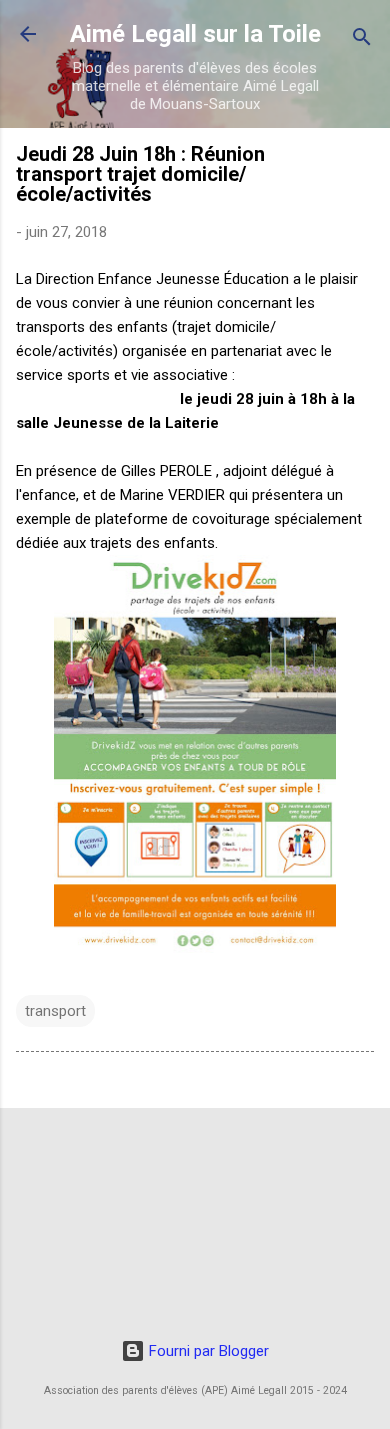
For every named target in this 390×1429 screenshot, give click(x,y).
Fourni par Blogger (207, 1351)
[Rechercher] (362, 40)
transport (55, 1011)
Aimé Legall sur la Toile (195, 34)
